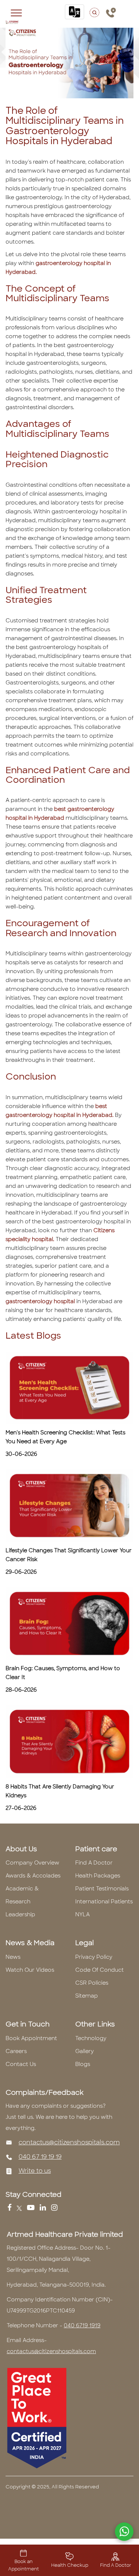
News (13, 1957)
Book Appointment (31, 2038)
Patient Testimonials (102, 1889)
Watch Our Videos (30, 1970)
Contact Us (21, 2064)
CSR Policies (92, 1983)
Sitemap (87, 1996)
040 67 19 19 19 (40, 2157)
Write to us (35, 2171)
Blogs (83, 2064)
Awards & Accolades (33, 1876)
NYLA (82, 1914)
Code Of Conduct (100, 1970)
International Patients (104, 1902)
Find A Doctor (94, 1863)
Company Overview (32, 1863)
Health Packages (98, 1876)
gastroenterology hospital (40, 1301)
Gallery (85, 2051)
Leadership (20, 1914)
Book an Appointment (24, 2565)
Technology (91, 2038)
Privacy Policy (94, 1957)
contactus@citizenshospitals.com (69, 2142)
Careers (16, 2051)
